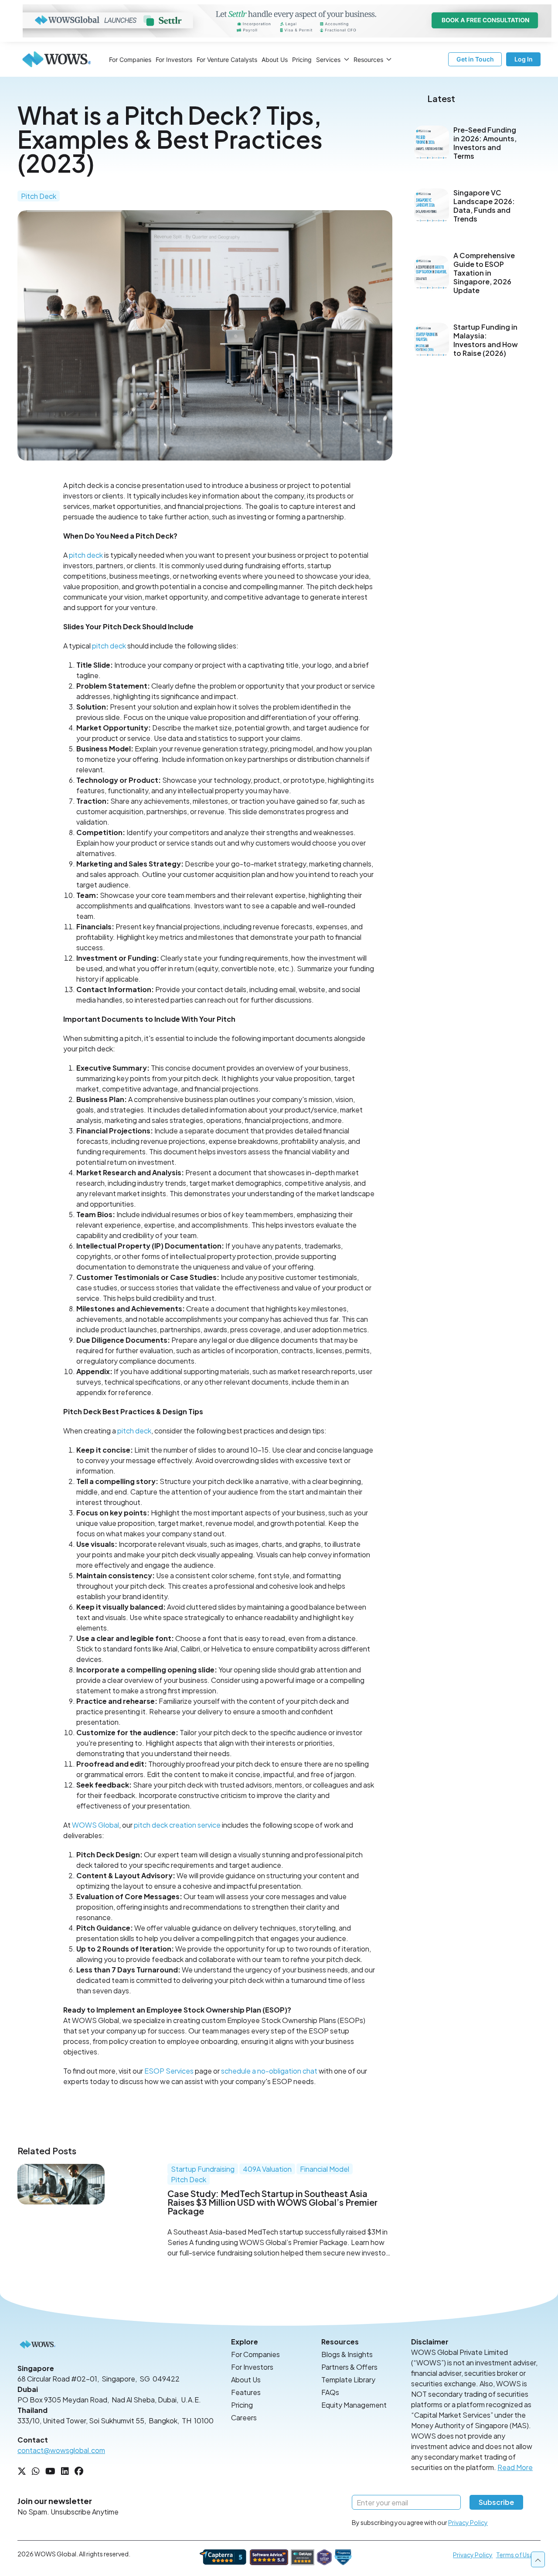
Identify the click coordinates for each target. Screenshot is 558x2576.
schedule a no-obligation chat (269, 2071)
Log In (524, 59)
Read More (515, 2467)
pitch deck (86, 555)
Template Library (348, 2380)
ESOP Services (169, 2071)
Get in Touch (475, 59)
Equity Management (354, 2405)
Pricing (302, 60)
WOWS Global (95, 1825)
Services (328, 60)
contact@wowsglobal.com (61, 2450)
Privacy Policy (468, 2522)
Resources (368, 60)
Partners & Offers (349, 2367)
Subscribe (496, 2502)
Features (246, 2392)
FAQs (330, 2392)
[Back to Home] (57, 59)
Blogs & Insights (347, 2354)
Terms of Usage (518, 2555)
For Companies (130, 60)
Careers (244, 2417)
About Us (275, 60)
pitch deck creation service (177, 1825)
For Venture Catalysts (227, 60)
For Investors (174, 60)
